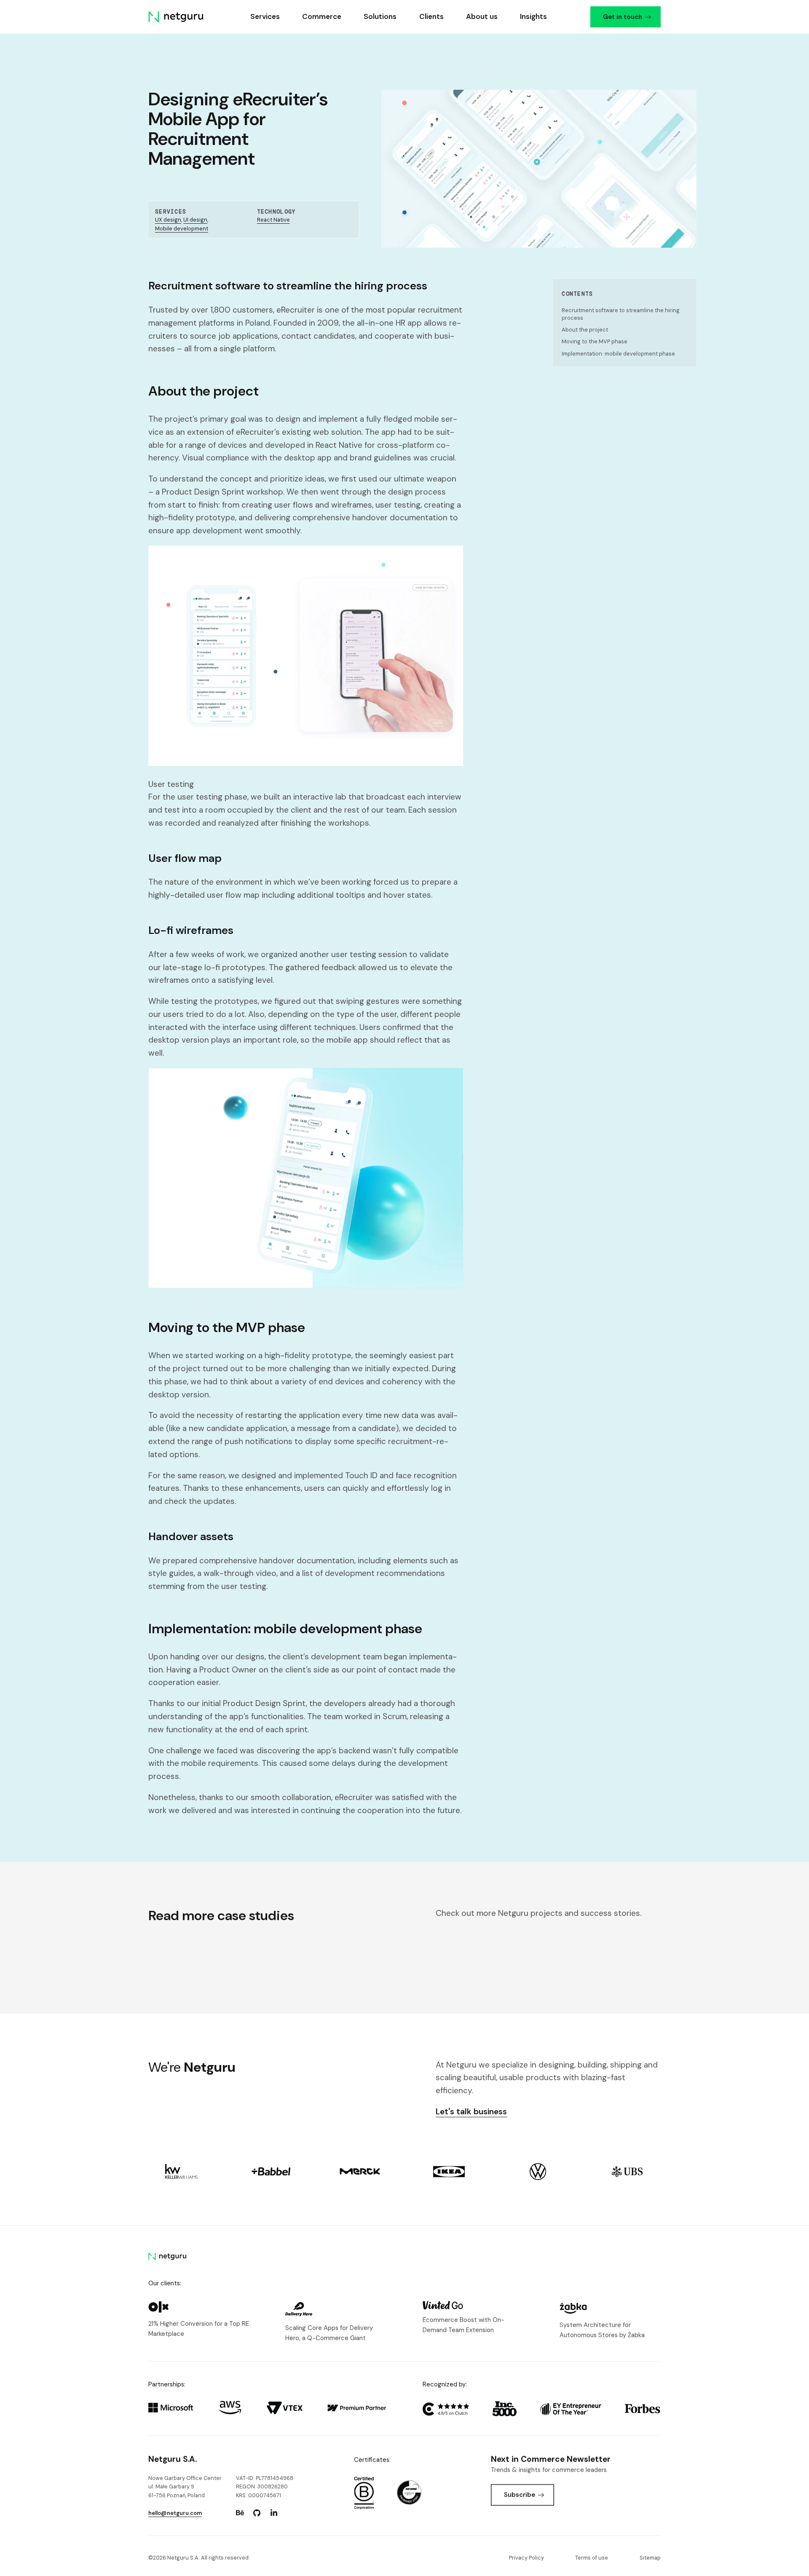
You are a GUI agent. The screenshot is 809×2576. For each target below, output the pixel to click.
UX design (168, 220)
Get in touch (622, 17)
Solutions (380, 16)
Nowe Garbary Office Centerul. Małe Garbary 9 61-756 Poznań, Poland (185, 2487)
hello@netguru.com (175, 2513)
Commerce (322, 16)
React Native (273, 220)
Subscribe (520, 2495)
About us (481, 16)
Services (265, 16)
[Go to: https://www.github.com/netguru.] (257, 2513)
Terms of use (592, 2558)
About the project (585, 330)
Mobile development (182, 229)
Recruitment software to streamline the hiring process (621, 314)
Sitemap (650, 2558)
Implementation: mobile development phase (618, 354)
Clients (431, 16)
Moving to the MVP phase (595, 341)
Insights (533, 16)
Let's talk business (471, 2112)
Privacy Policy (526, 2558)
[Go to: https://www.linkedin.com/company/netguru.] (274, 2513)
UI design (195, 220)
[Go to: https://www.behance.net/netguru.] (240, 2513)
